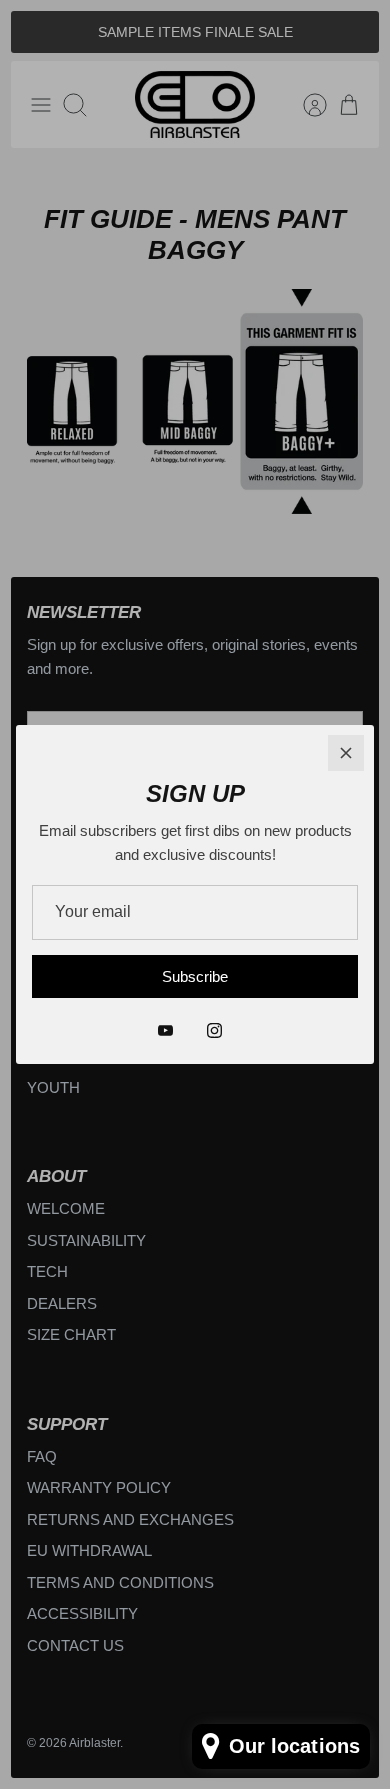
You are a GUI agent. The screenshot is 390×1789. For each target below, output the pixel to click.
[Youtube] (165, 1030)
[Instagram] (214, 1030)
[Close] (346, 753)
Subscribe (195, 976)
